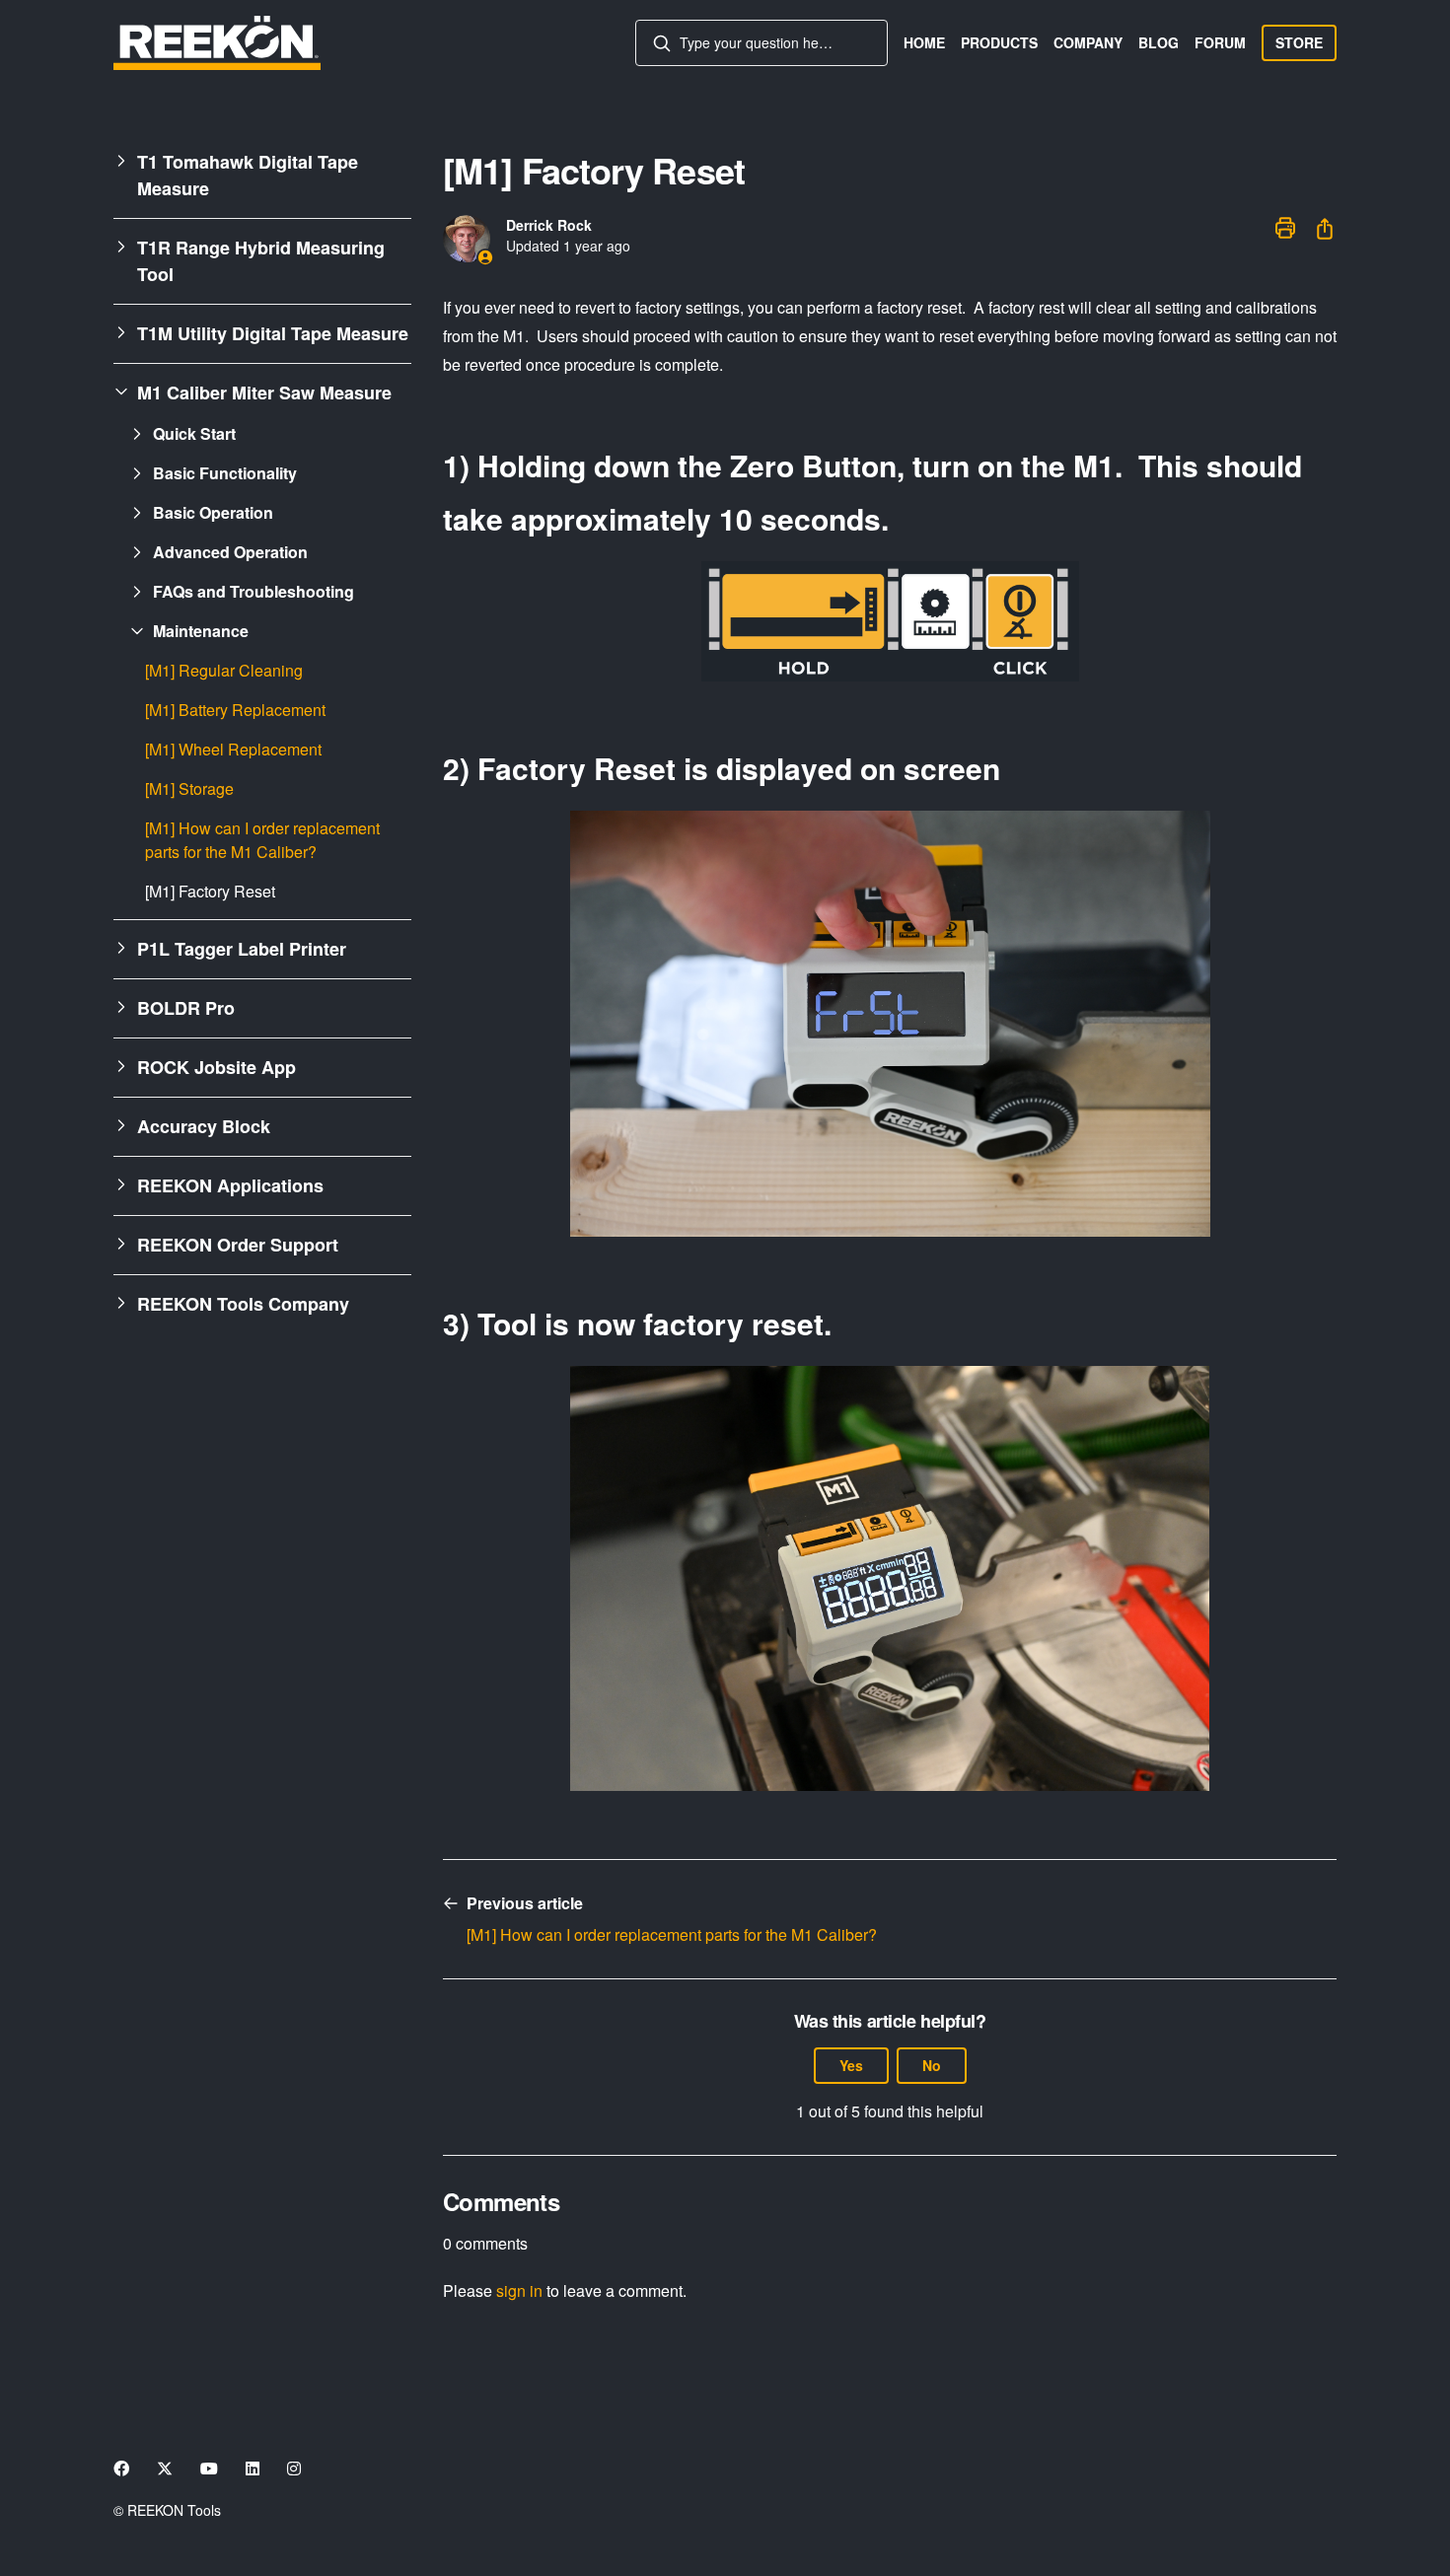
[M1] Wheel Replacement (233, 749)
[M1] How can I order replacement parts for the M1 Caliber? (262, 840)
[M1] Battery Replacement (235, 710)
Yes (851, 2065)
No (932, 2065)
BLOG (1159, 42)
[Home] (217, 43)
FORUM (1220, 42)
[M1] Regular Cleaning (224, 670)
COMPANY (1088, 42)
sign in (519, 2290)
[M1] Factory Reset (210, 891)
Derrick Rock (549, 225)
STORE (1299, 42)
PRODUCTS (999, 42)
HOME (924, 42)
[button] (262, 176)
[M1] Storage (189, 788)
